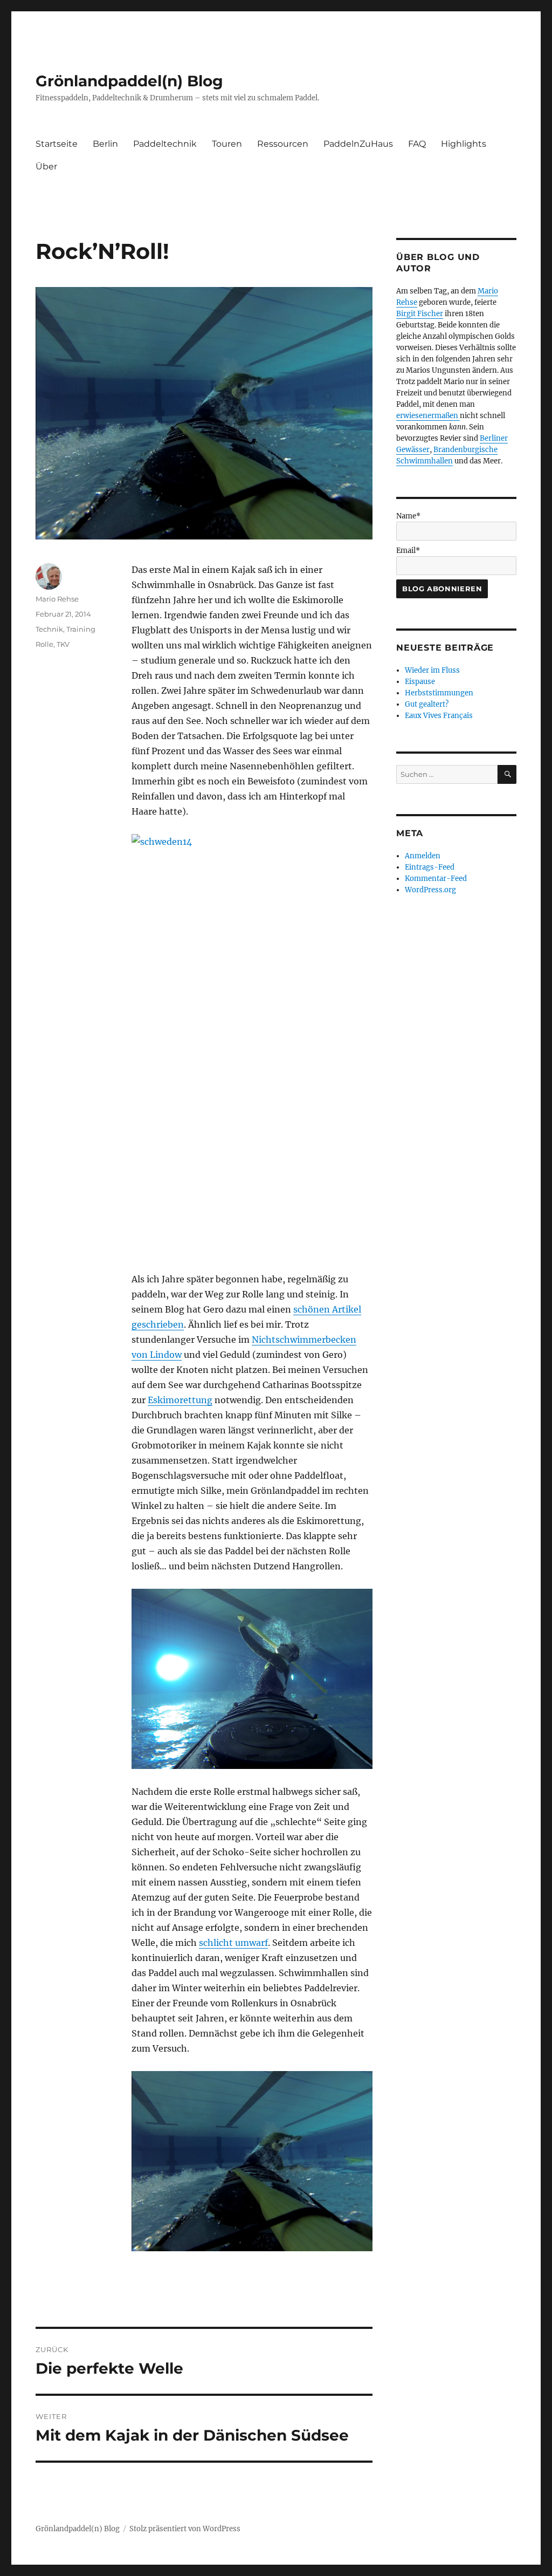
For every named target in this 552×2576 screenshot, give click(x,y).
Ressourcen (283, 144)
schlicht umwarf (233, 1943)
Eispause (420, 682)
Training (81, 629)
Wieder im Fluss (432, 670)
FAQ (417, 144)
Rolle (44, 644)
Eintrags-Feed (430, 867)
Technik (49, 629)
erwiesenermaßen (428, 416)
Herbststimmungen (439, 693)
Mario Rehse (57, 599)
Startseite (57, 144)
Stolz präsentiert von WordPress (185, 2529)
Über (46, 166)
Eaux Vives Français (439, 716)
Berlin (105, 144)
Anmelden (423, 856)
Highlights (464, 144)
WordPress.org (430, 890)
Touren (227, 144)
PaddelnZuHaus (358, 144)
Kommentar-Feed (436, 879)
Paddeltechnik (165, 144)
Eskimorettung (180, 1400)
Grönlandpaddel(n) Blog (129, 81)
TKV (63, 644)
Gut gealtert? (427, 704)
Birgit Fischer (420, 314)
